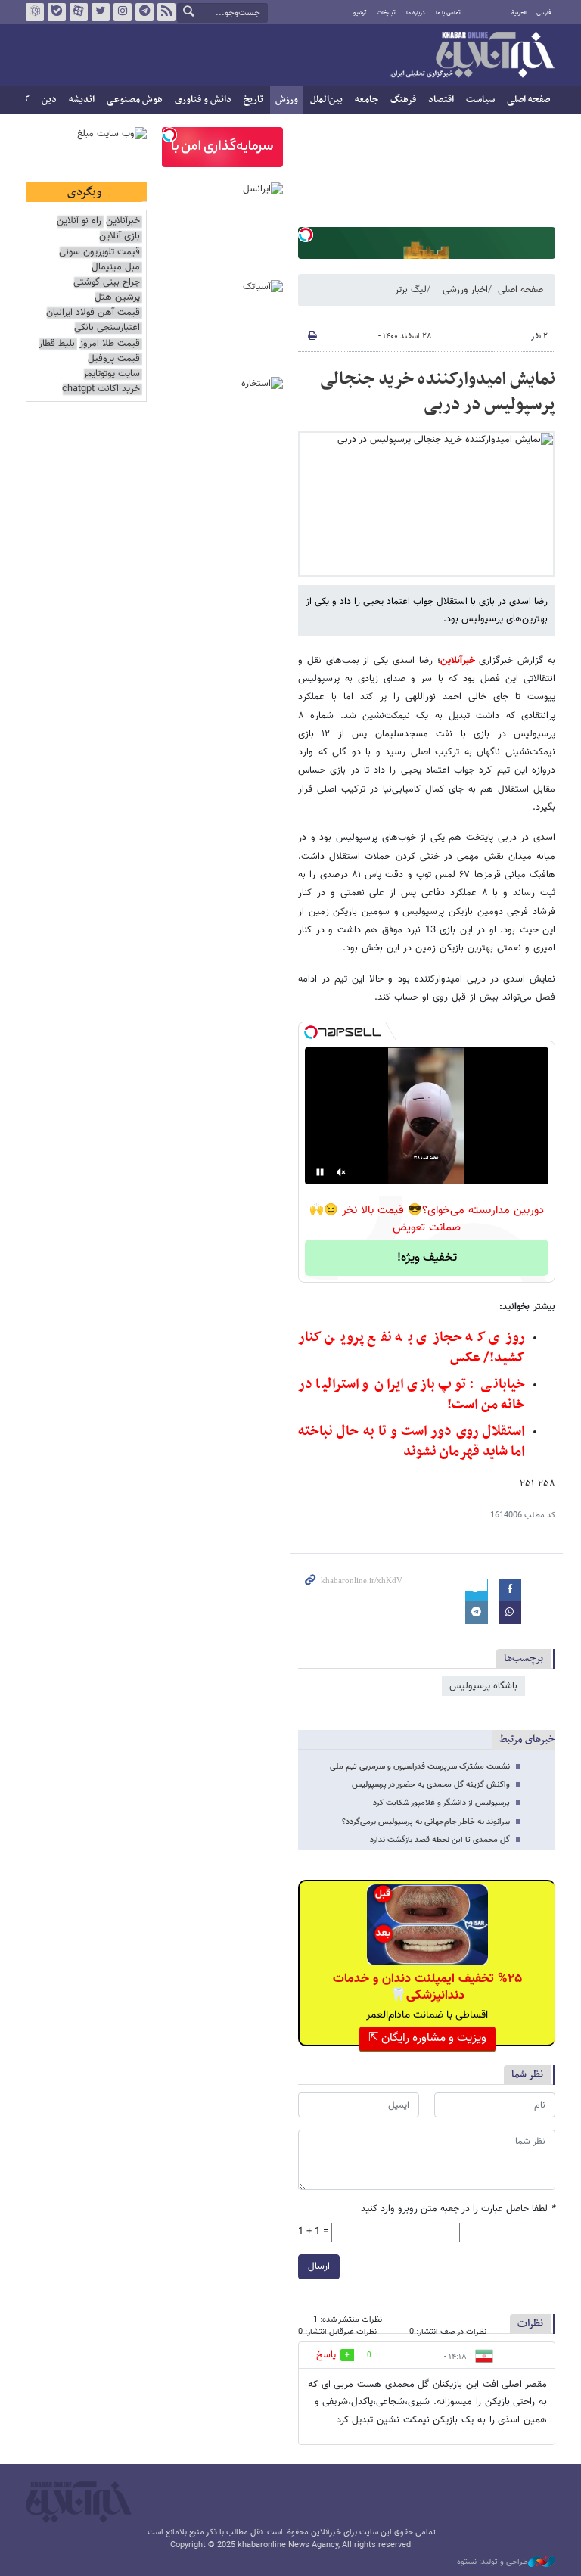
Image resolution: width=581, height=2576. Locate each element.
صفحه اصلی (528, 100)
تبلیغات (386, 13)
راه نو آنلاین (79, 221)
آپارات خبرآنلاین (79, 12)
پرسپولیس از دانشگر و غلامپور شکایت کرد (441, 1803)
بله (57, 12)
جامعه (367, 100)
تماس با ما (448, 13)
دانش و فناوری (203, 100)
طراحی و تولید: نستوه (492, 2562)
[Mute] (341, 1172)
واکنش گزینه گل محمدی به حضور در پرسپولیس (431, 1785)
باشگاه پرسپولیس (483, 1686)
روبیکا (35, 12)
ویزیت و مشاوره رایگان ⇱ (427, 2038)
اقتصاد (441, 100)
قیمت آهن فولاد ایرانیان (93, 313)
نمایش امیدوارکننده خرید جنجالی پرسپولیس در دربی (438, 392)
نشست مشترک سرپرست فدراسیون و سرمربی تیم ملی (420, 1767)
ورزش (287, 100)
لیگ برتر (411, 290)
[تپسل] (306, 235)
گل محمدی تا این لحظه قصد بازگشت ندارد (440, 1840)
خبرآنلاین (472, 56)
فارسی (544, 13)
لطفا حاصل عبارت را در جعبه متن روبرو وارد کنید (458, 2209)
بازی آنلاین (120, 236)
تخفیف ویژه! (427, 1258)
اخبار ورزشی (465, 290)
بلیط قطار (57, 344)
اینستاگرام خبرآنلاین (123, 12)
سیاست (480, 100)
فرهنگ (403, 100)
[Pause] (320, 1172)
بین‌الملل (326, 100)
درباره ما (416, 13)
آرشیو (360, 13)
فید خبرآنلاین (166, 12)
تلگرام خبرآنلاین (144, 12)
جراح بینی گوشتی (107, 283)
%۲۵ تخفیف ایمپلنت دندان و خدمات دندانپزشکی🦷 (427, 1987)
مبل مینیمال (116, 268)
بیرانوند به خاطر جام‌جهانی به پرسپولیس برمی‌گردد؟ (426, 1822)
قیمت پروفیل (114, 359)
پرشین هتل (117, 298)
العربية (519, 13)
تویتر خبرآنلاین (101, 12)
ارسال (319, 2266)
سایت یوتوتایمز (112, 374)
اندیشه (82, 100)
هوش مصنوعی (135, 100)
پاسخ (326, 2355)
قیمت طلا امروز (110, 344)
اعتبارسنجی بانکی (107, 328)
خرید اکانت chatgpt (101, 389)
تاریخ (253, 100)
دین (49, 100)
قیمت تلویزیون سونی (99, 252)
